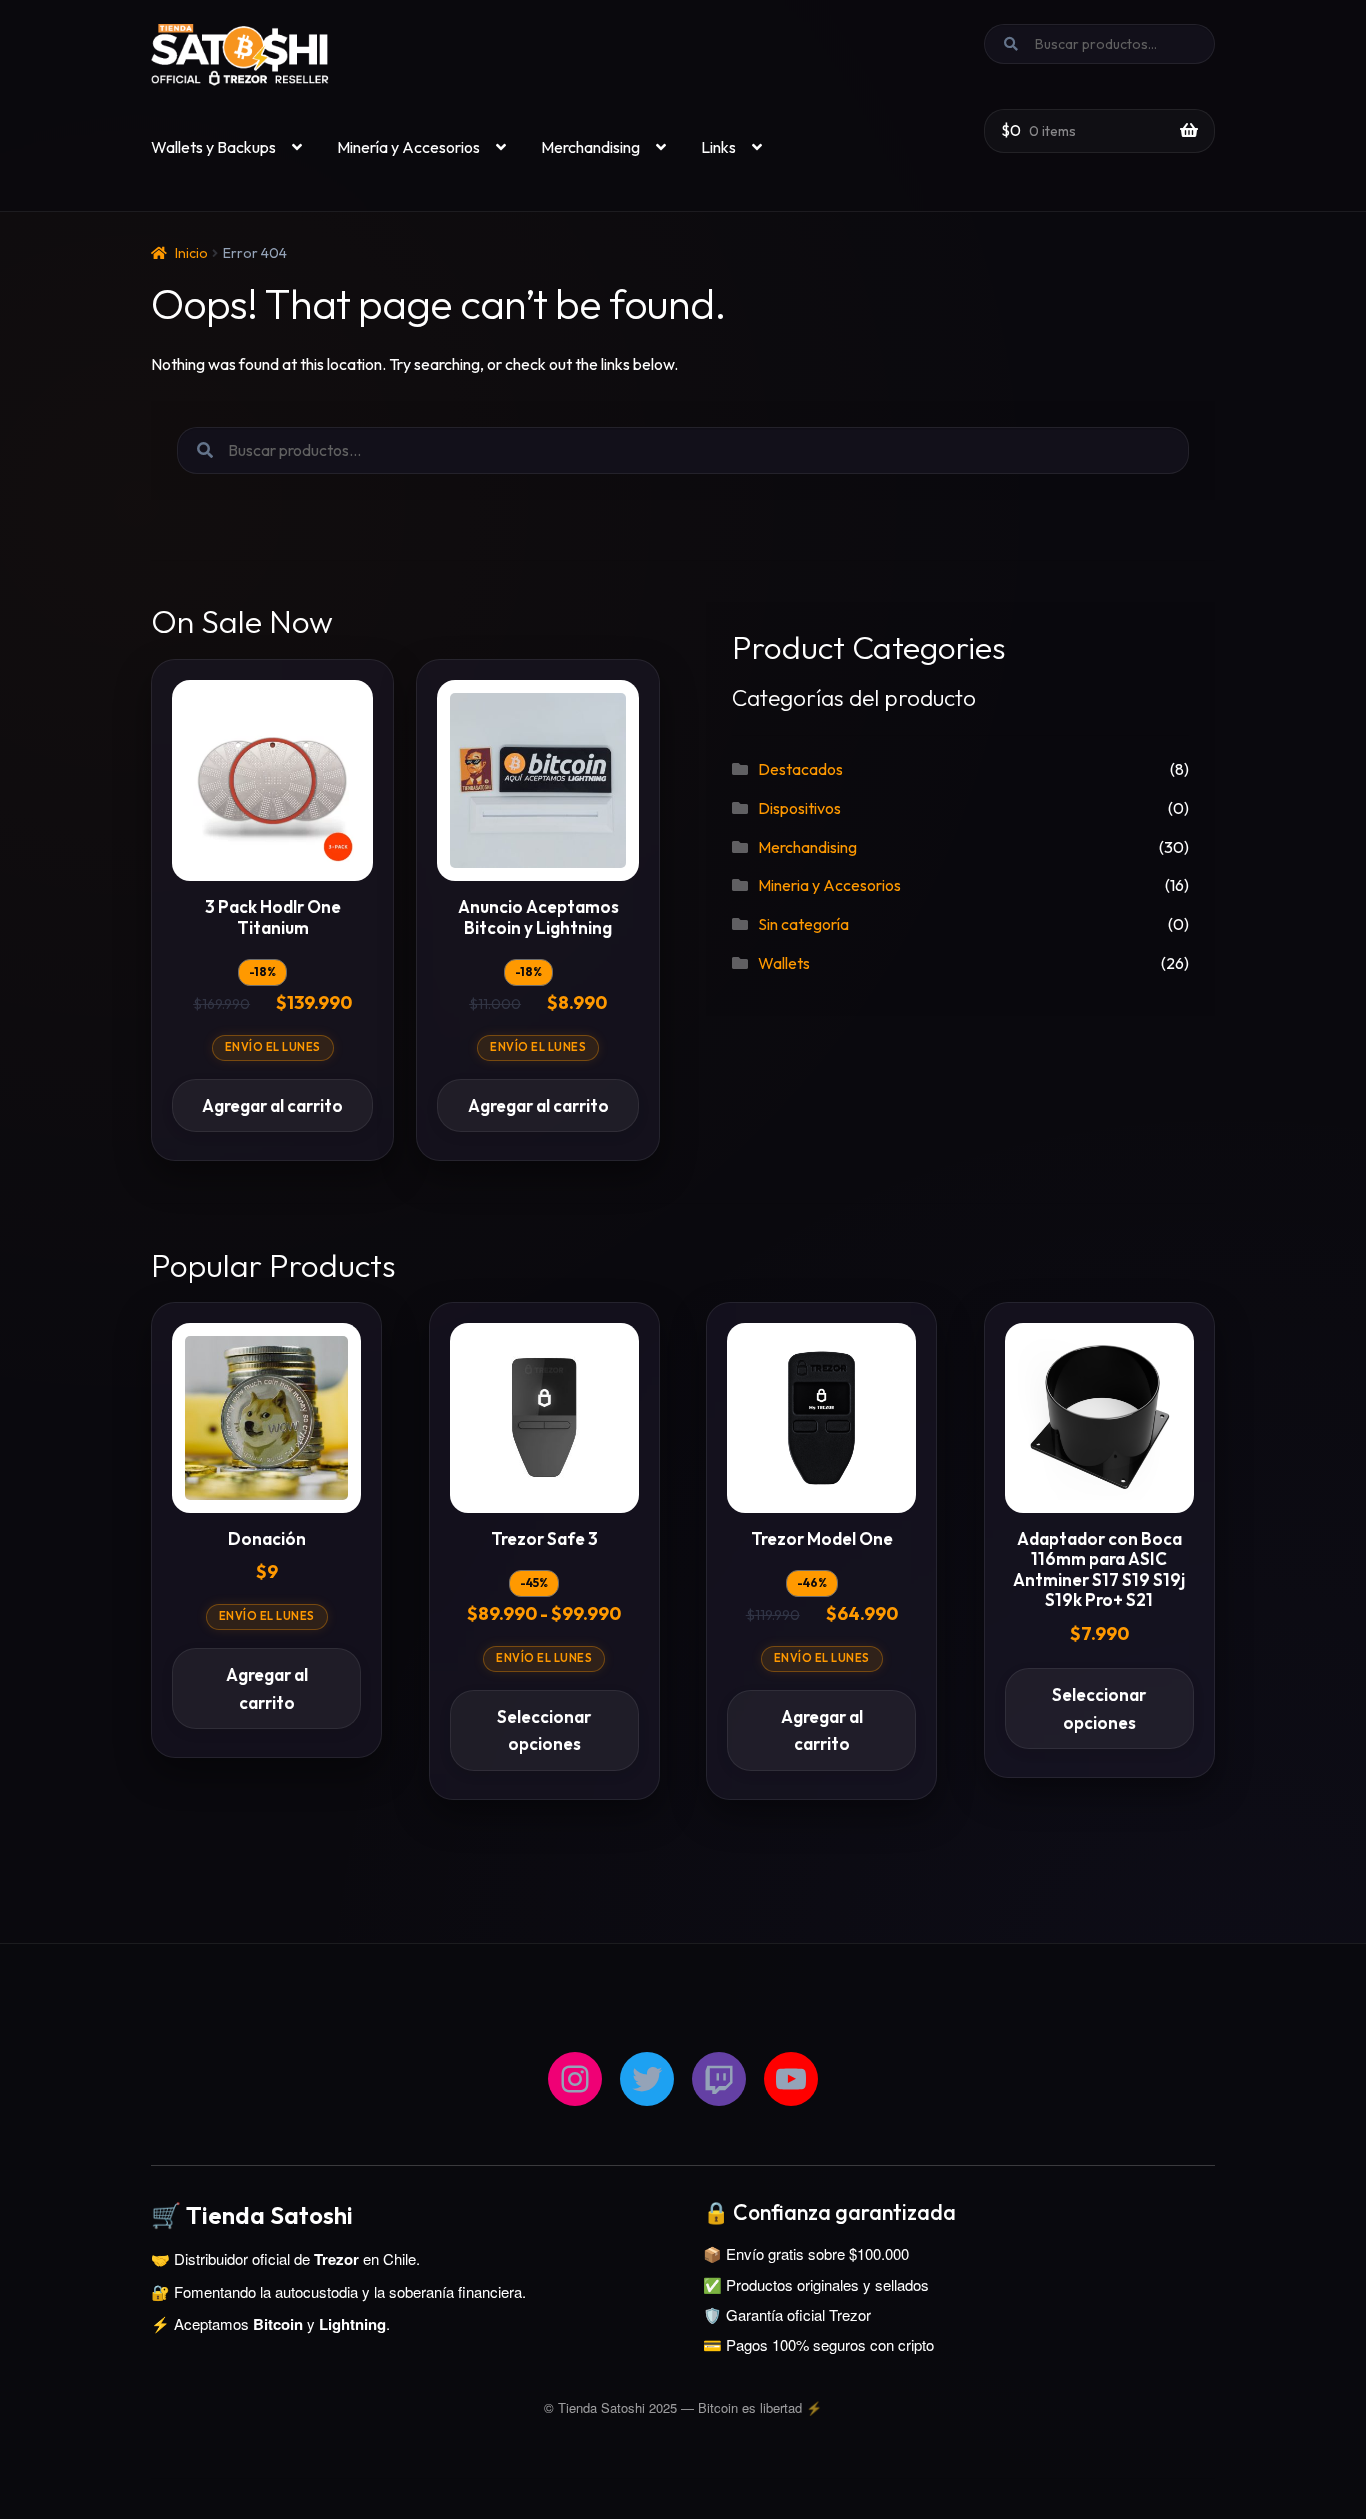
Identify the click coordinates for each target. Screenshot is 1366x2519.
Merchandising (590, 147)
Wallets (784, 963)
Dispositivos (799, 808)
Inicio (191, 253)
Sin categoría (803, 924)
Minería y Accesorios (408, 147)
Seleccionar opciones (544, 1730)
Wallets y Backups (213, 147)
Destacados (800, 769)
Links (718, 147)
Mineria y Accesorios (829, 885)
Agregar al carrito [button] (272, 1105)
